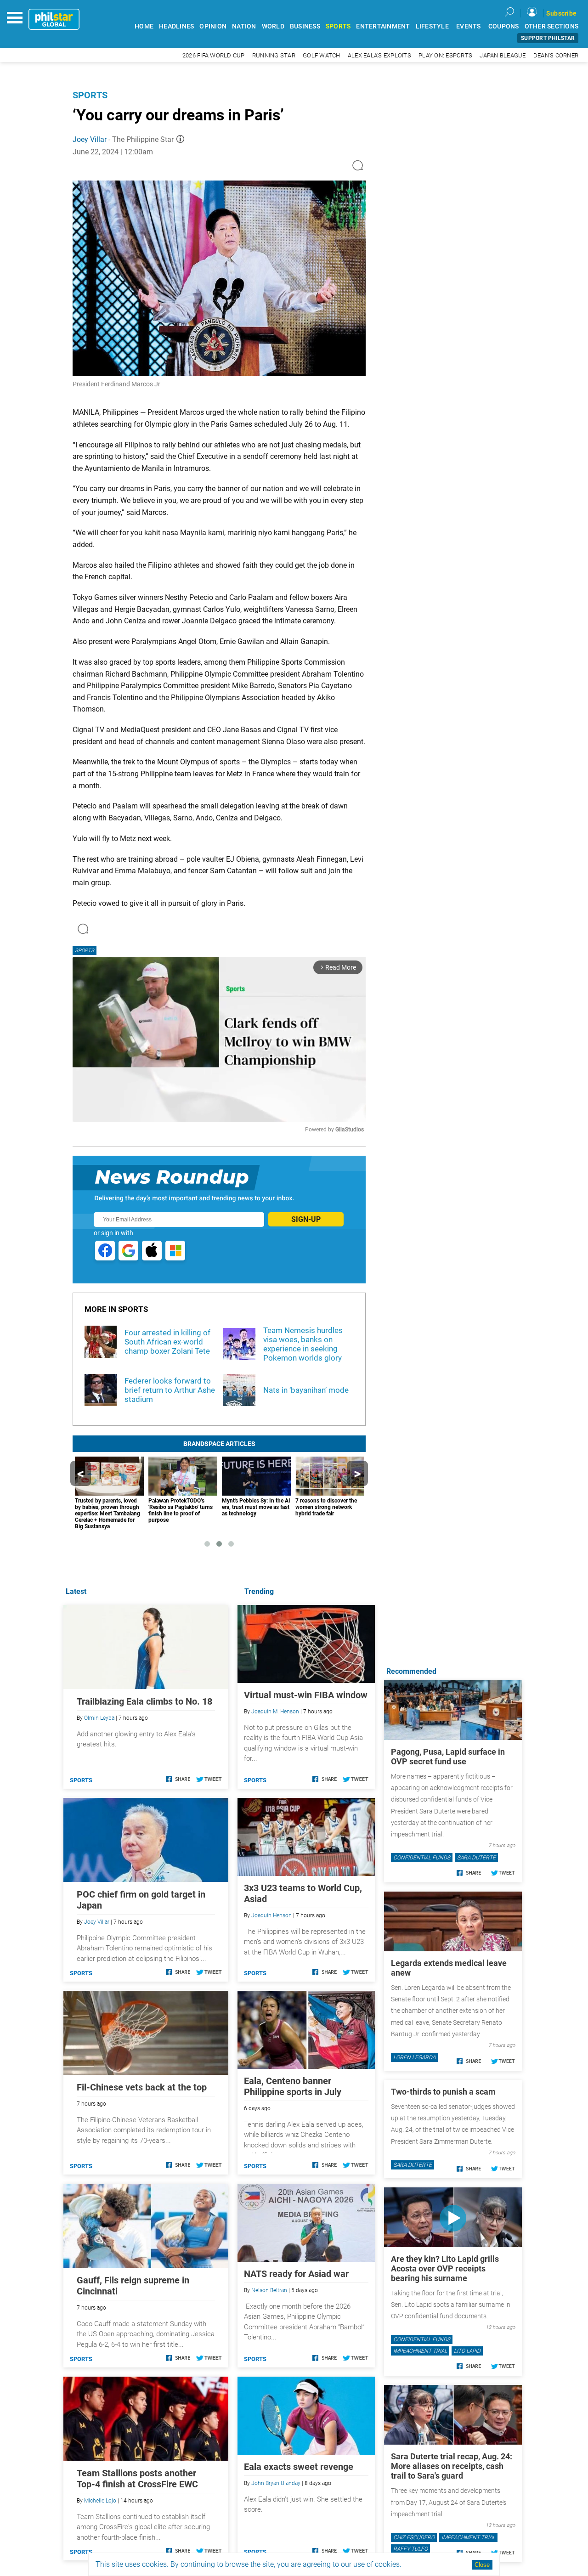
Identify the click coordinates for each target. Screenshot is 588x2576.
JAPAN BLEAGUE (503, 55)
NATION (244, 26)
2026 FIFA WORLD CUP (214, 55)
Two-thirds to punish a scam (443, 2092)
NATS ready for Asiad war (296, 2274)
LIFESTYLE (432, 26)
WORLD (273, 26)
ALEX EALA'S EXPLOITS (379, 55)
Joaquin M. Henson (275, 1712)
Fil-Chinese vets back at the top (142, 2087)
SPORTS (338, 26)
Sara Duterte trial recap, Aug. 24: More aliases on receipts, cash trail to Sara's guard (452, 2466)
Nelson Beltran (269, 2290)
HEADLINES (176, 26)
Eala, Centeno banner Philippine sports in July (293, 2086)
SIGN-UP (306, 1219)
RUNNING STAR (274, 55)
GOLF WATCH (322, 55)
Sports (90, 95)
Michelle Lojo (100, 2501)
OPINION (213, 26)
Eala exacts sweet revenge (299, 2467)
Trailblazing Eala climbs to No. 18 (144, 1701)
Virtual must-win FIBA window (306, 1695)
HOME (144, 26)
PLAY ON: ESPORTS (445, 55)
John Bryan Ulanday (276, 2483)
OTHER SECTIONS (552, 26)
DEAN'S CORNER (556, 55)
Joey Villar (90, 139)
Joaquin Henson (271, 1915)
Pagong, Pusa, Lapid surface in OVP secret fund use (448, 1757)
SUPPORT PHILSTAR (548, 38)
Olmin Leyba (99, 1718)
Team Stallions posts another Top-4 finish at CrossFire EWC (137, 2479)
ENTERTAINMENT (383, 26)
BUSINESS (305, 26)
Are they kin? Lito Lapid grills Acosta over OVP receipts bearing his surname (445, 2268)
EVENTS (469, 26)
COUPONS (504, 26)
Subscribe (561, 13)
